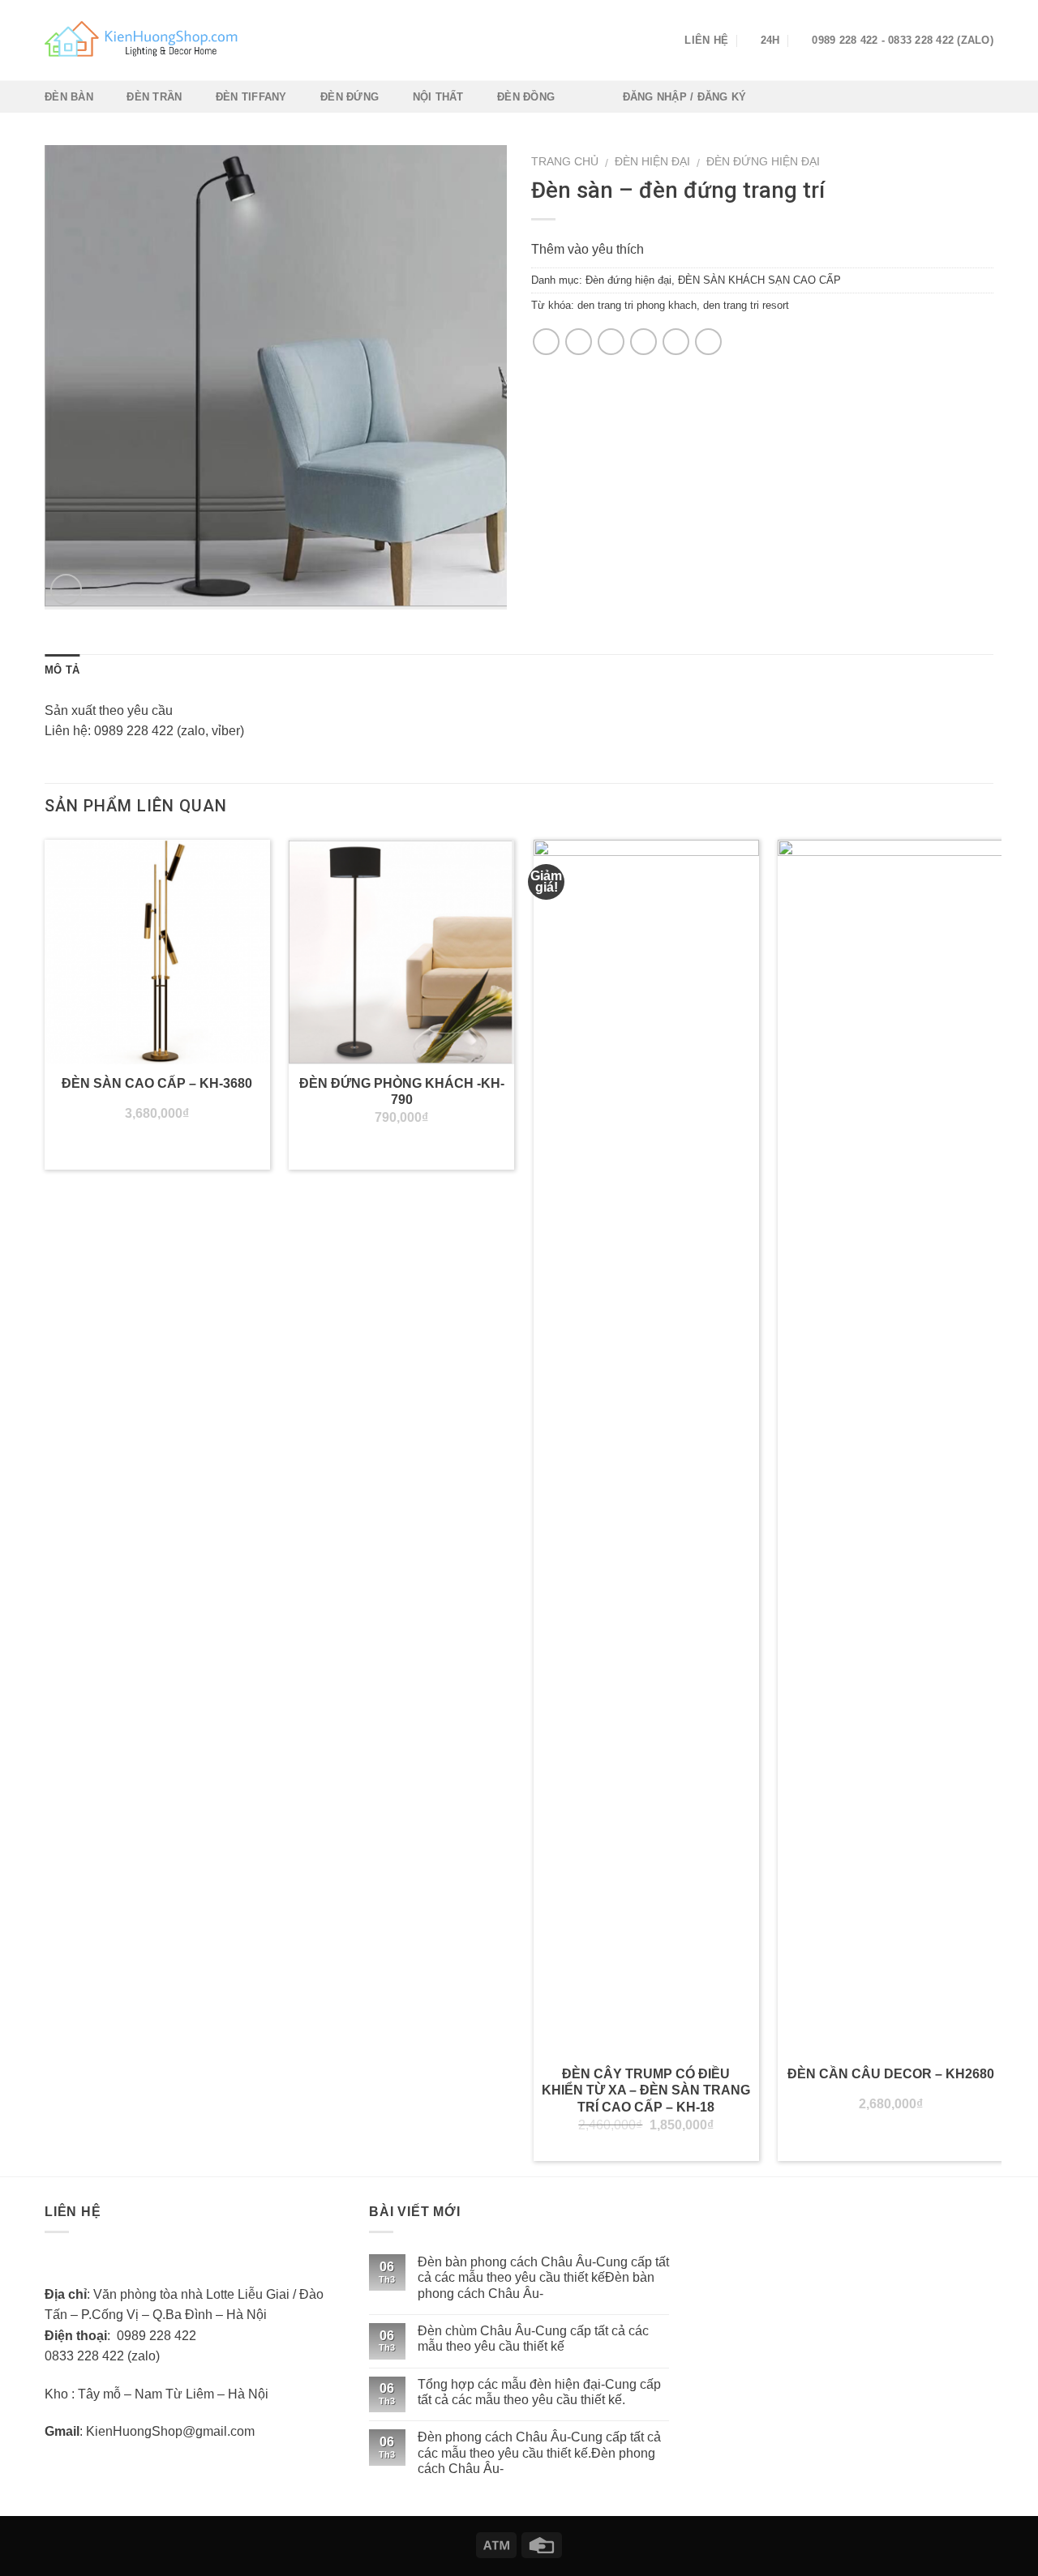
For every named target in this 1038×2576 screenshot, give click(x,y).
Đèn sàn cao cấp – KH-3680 (157, 1083)
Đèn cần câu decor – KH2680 (891, 2074)
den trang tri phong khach (637, 305)
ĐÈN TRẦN (154, 97)
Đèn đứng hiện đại (763, 162)
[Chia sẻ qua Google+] (676, 342)
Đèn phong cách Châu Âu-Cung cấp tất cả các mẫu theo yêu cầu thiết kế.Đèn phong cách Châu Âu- (539, 2452)
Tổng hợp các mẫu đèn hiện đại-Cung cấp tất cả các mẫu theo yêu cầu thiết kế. (539, 2392)
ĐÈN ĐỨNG (350, 97)
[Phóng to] (66, 590)
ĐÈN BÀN (69, 97)
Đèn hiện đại (652, 162)
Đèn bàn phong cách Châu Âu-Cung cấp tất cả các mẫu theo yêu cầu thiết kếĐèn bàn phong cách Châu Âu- (543, 2277)
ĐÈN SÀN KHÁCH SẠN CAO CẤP (759, 280)
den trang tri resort (746, 305)
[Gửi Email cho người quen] (611, 342)
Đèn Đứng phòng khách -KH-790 (402, 1092)
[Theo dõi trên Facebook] (639, 41)
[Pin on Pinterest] (643, 342)
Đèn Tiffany (251, 97)
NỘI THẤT (438, 97)
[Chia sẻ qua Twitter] (579, 342)
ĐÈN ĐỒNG (526, 97)
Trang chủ (565, 162)
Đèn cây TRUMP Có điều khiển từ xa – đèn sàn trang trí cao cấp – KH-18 (646, 2091)
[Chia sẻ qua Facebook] (546, 342)
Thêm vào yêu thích (588, 249)
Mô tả (62, 670)
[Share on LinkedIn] (708, 342)
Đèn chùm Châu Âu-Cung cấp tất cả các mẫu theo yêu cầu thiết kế (533, 2339)
